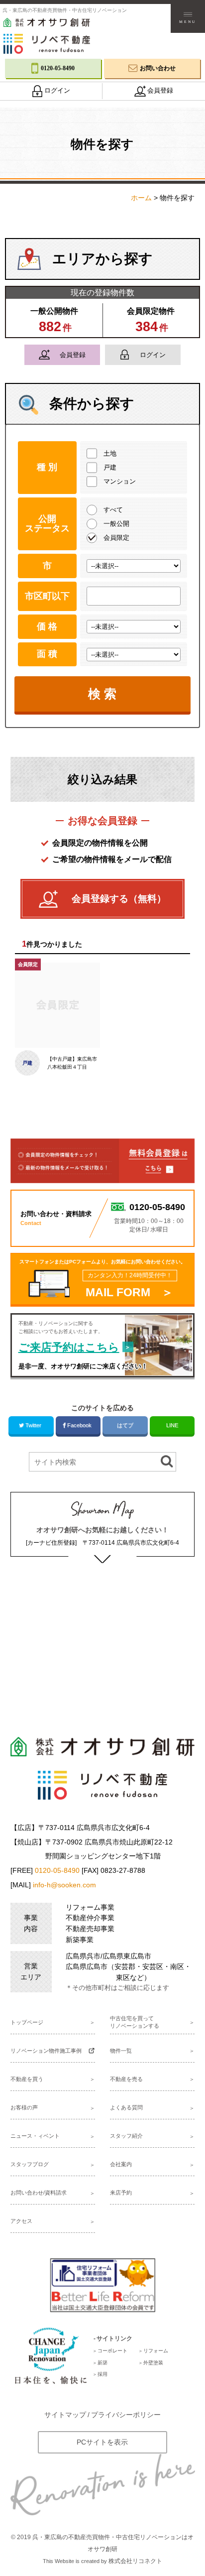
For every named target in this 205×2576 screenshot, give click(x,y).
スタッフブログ (30, 2164)
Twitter (33, 1425)
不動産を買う (27, 2079)
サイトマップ (65, 2415)
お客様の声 (24, 2107)
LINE (172, 1425)
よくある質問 (126, 2107)
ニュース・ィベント (35, 2136)
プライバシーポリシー (126, 2415)
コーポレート (112, 2351)
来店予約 (121, 2193)
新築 (102, 2363)
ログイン (153, 355)
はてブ (125, 1425)
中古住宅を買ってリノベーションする (135, 2022)
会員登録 (73, 355)
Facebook (79, 1425)
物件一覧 (121, 2051)
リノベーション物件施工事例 (46, 2051)
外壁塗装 (153, 2363)
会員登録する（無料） (119, 899)
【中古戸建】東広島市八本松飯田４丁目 (72, 1063)
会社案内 (121, 2164)
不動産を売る (126, 2079)
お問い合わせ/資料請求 (39, 2193)
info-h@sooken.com (64, 1885)
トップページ (27, 2022)
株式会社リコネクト (135, 2561)
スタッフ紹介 (126, 2136)
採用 (102, 2374)
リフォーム (156, 2351)
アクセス (21, 2221)
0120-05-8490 (57, 1870)
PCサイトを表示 (102, 2442)
